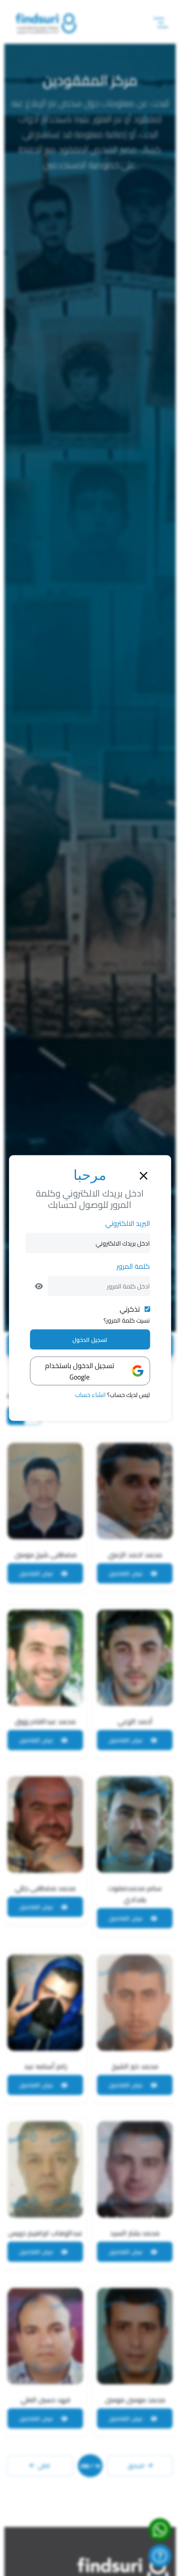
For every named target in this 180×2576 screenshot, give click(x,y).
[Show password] (39, 1286)
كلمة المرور (133, 1266)
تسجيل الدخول (90, 1340)
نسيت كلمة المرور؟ (127, 1320)
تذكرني (130, 1309)
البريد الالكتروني (128, 1223)
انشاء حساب (90, 1395)
